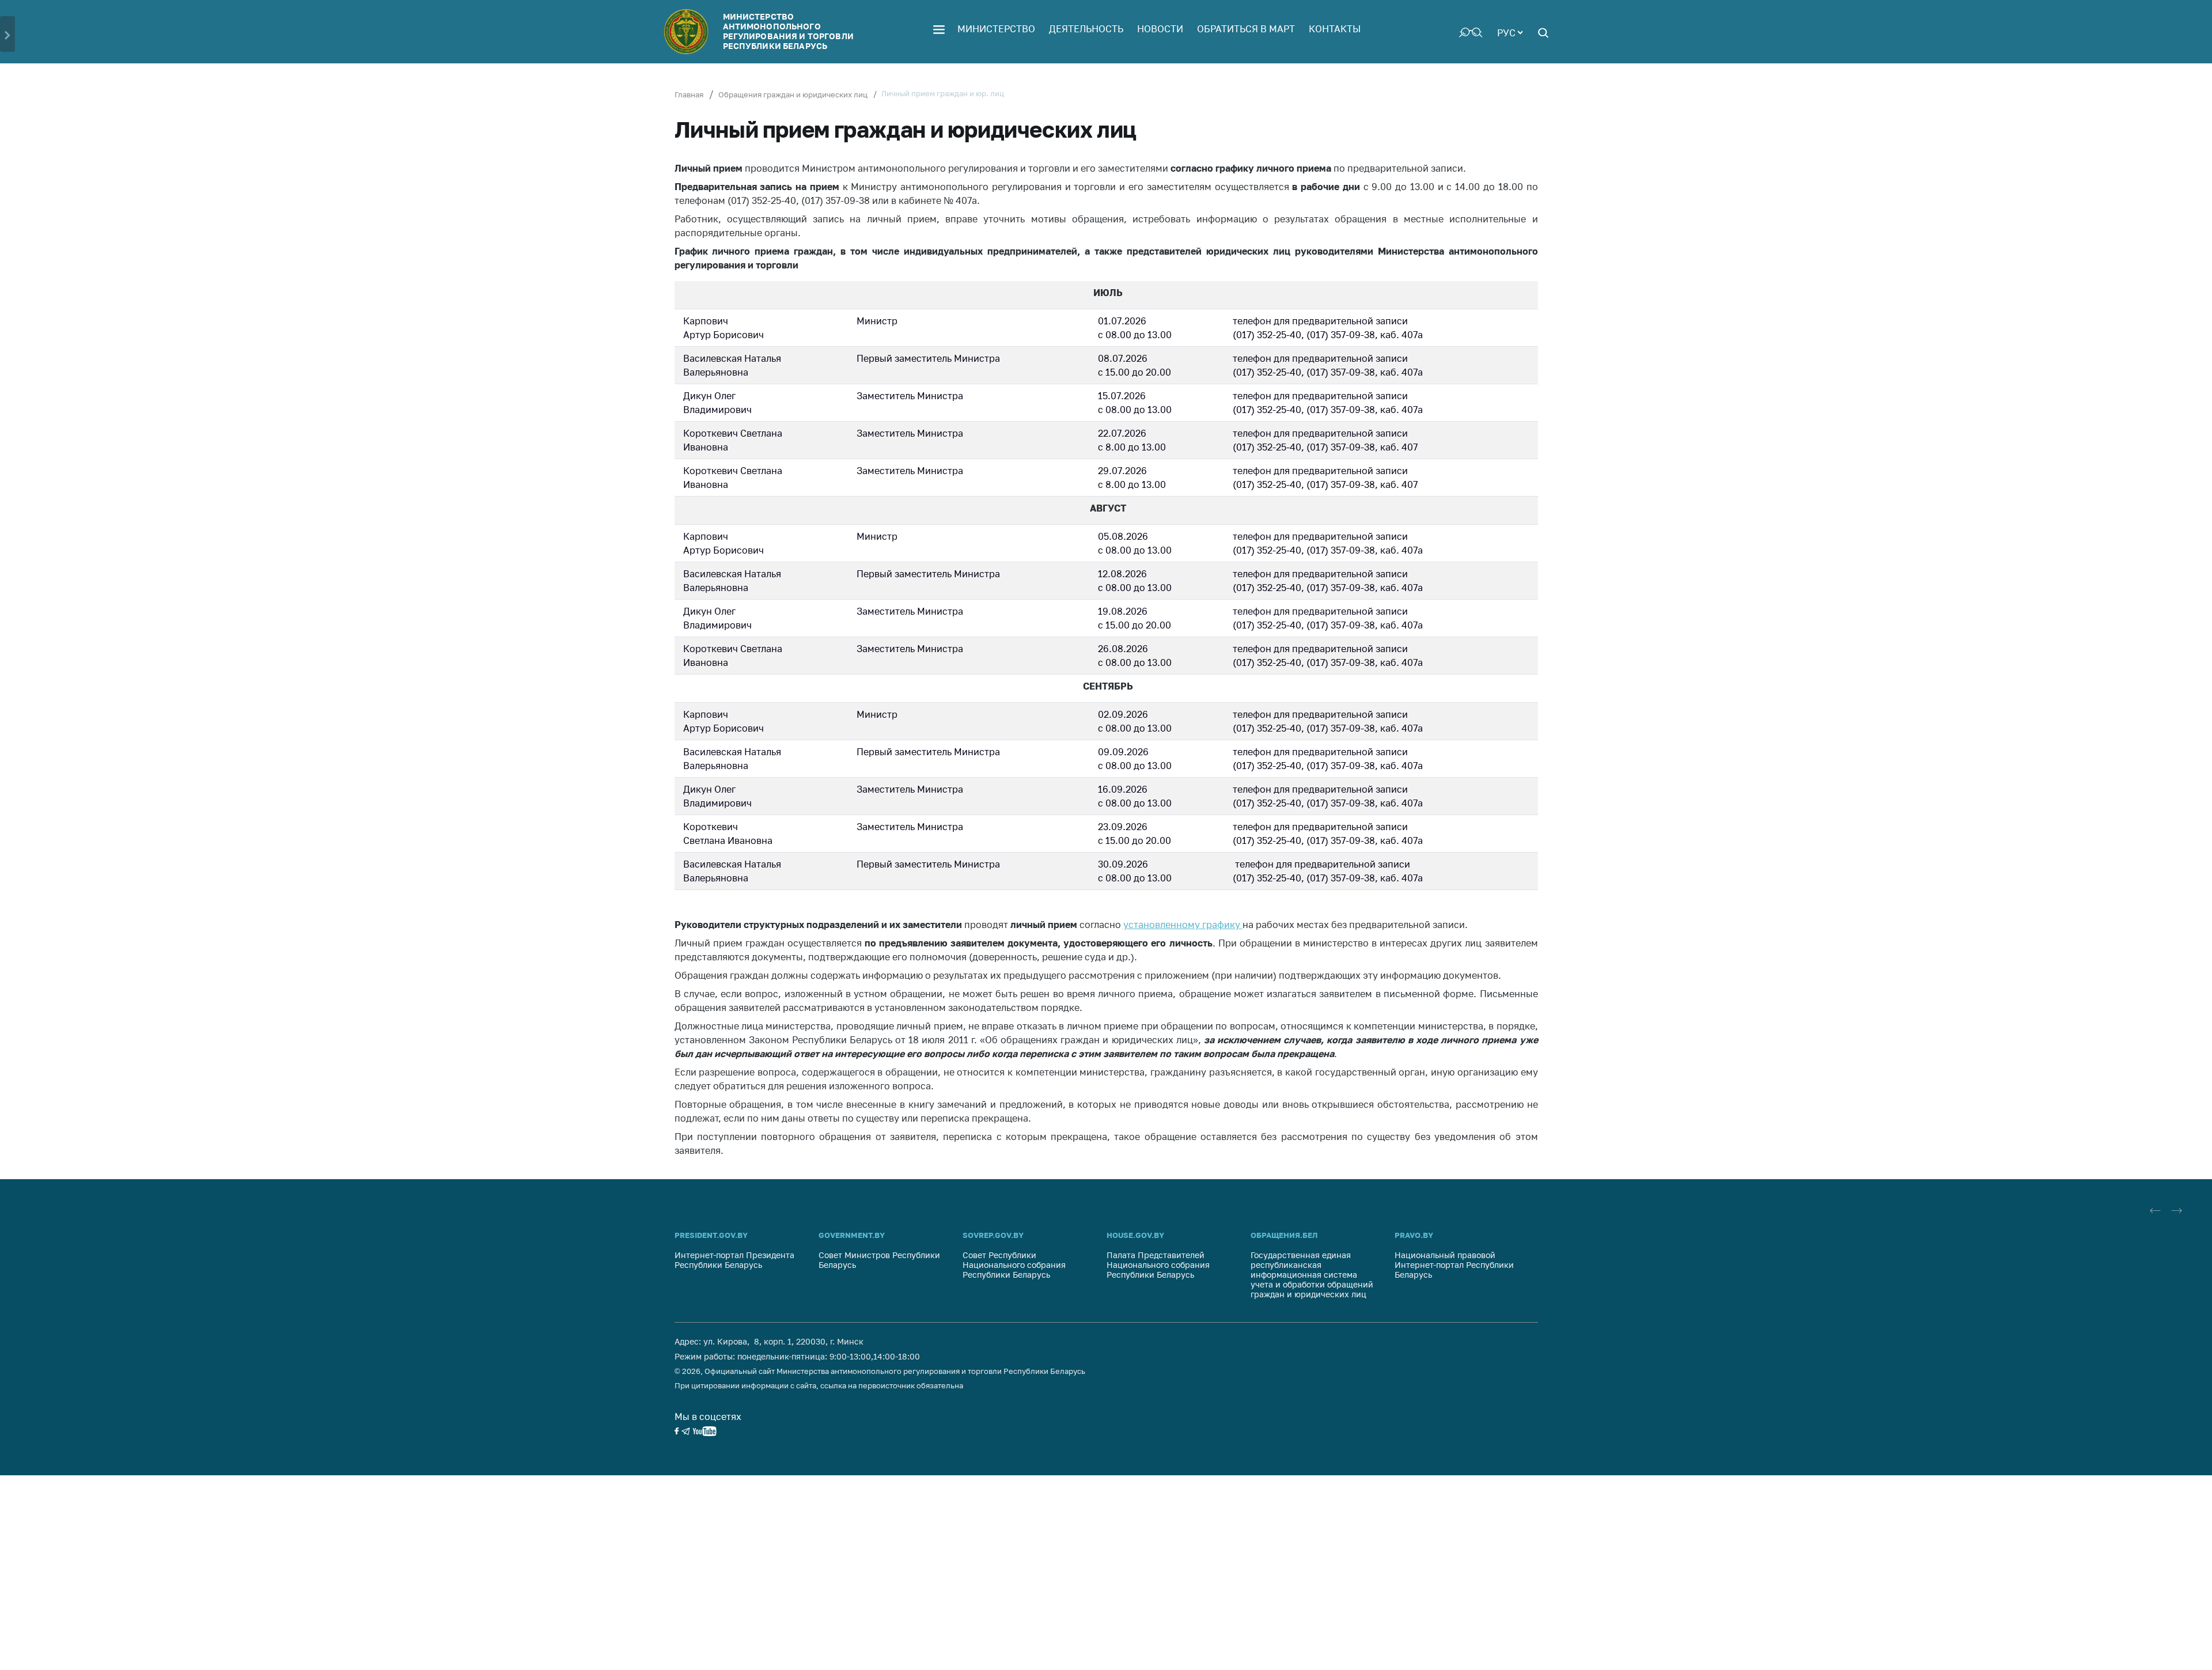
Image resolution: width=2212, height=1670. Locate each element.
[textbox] (1510, 32)
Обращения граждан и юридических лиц (793, 94)
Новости (1160, 29)
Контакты (1335, 29)
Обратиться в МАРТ (1246, 29)
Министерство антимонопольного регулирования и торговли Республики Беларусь (788, 31)
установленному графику (1182, 925)
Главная (689, 94)
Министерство (996, 29)
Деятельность (1086, 29)
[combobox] (1510, 32)
